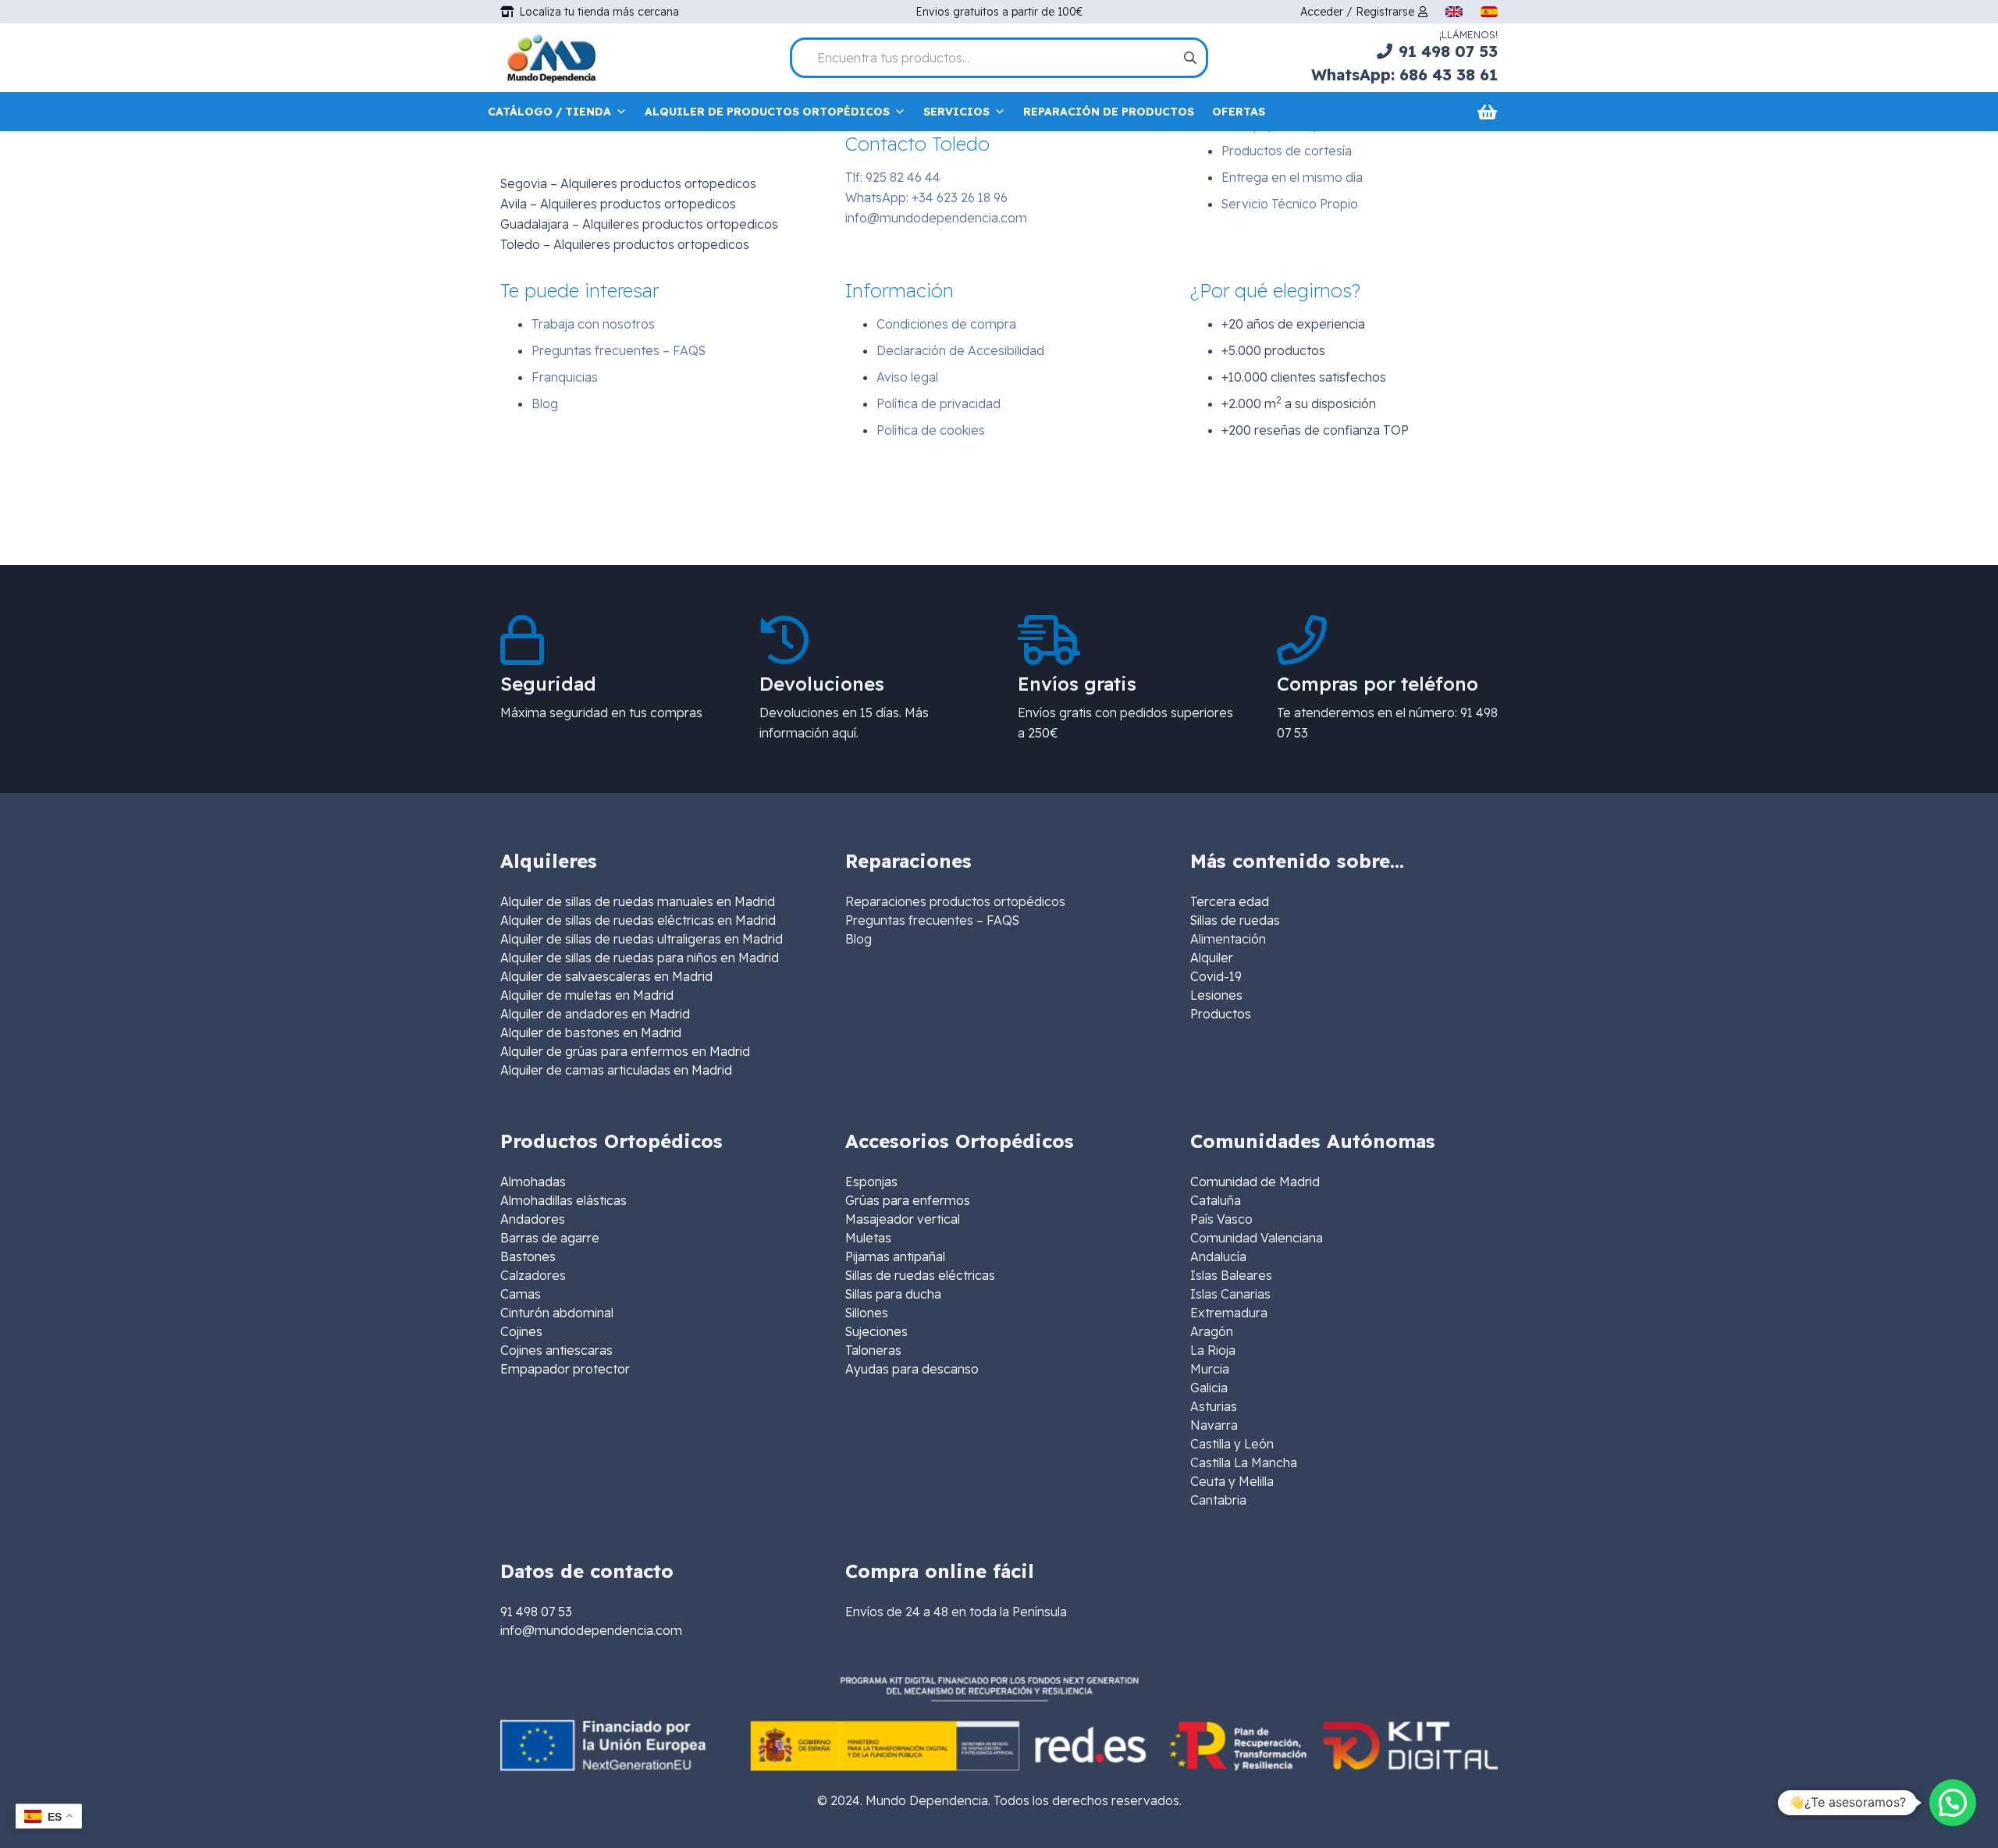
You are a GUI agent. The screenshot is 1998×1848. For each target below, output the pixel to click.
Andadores (533, 1219)
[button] (1953, 1803)
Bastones (528, 1256)
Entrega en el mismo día (1292, 177)
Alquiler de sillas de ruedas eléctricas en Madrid (638, 920)
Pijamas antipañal (895, 1256)
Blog (545, 403)
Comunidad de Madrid (1255, 1182)
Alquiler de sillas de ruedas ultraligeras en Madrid (642, 939)
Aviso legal (907, 377)
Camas (521, 1294)
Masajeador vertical (903, 1219)
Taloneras (873, 1350)
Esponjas (871, 1182)
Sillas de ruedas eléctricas (920, 1275)
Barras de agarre (550, 1238)
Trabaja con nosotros (593, 324)
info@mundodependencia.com (936, 218)
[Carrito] (1487, 112)
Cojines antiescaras (556, 1350)
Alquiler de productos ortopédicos (767, 112)
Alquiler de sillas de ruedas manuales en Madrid (638, 901)
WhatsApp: (926, 197)
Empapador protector (565, 1369)
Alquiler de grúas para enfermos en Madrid (625, 1051)
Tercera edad (1230, 901)
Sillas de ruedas (1235, 920)
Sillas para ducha (893, 1294)
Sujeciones (876, 1331)
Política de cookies (931, 430)
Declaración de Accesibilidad (960, 350)
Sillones (867, 1313)
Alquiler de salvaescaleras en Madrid (606, 976)
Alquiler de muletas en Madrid (587, 995)
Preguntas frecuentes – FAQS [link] (932, 920)
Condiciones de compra (946, 324)
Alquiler (1212, 958)
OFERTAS (1239, 112)
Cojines (521, 1331)
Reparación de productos (1109, 112)
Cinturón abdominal (557, 1313)
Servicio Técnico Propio (1290, 204)
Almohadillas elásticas (563, 1200)
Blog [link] (859, 939)
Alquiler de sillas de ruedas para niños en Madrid (640, 958)
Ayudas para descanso (912, 1369)
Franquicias (565, 377)
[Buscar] (1189, 58)
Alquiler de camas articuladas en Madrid (616, 1070)
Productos (1221, 1014)
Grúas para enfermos (908, 1200)
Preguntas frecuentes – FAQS (619, 350)
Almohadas (533, 1182)
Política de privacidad (939, 403)
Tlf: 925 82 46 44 (893, 177)
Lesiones (1216, 995)
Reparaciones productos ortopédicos (955, 901)
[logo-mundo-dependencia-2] (551, 58)
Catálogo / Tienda (549, 112)
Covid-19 (1216, 976)
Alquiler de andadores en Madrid (595, 1014)
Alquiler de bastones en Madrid (591, 1032)
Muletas (868, 1238)
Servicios (956, 112)
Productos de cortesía (1287, 151)
